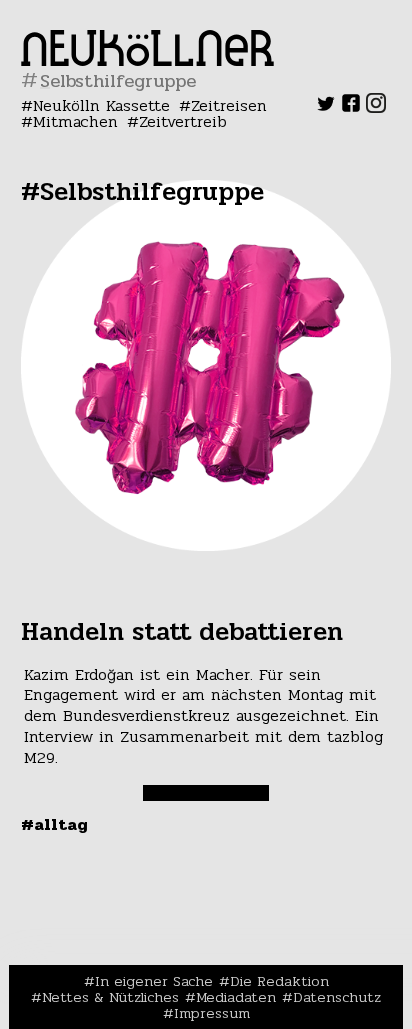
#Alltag (54, 824)
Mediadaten (236, 997)
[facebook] (351, 107)
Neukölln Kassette (101, 105)
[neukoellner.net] (147, 60)
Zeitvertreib (183, 121)
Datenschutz (337, 997)
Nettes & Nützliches (110, 997)
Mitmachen (75, 121)
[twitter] (326, 107)
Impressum (212, 1013)
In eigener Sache (154, 981)
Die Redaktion (279, 981)
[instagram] (376, 107)
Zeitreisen (229, 105)
